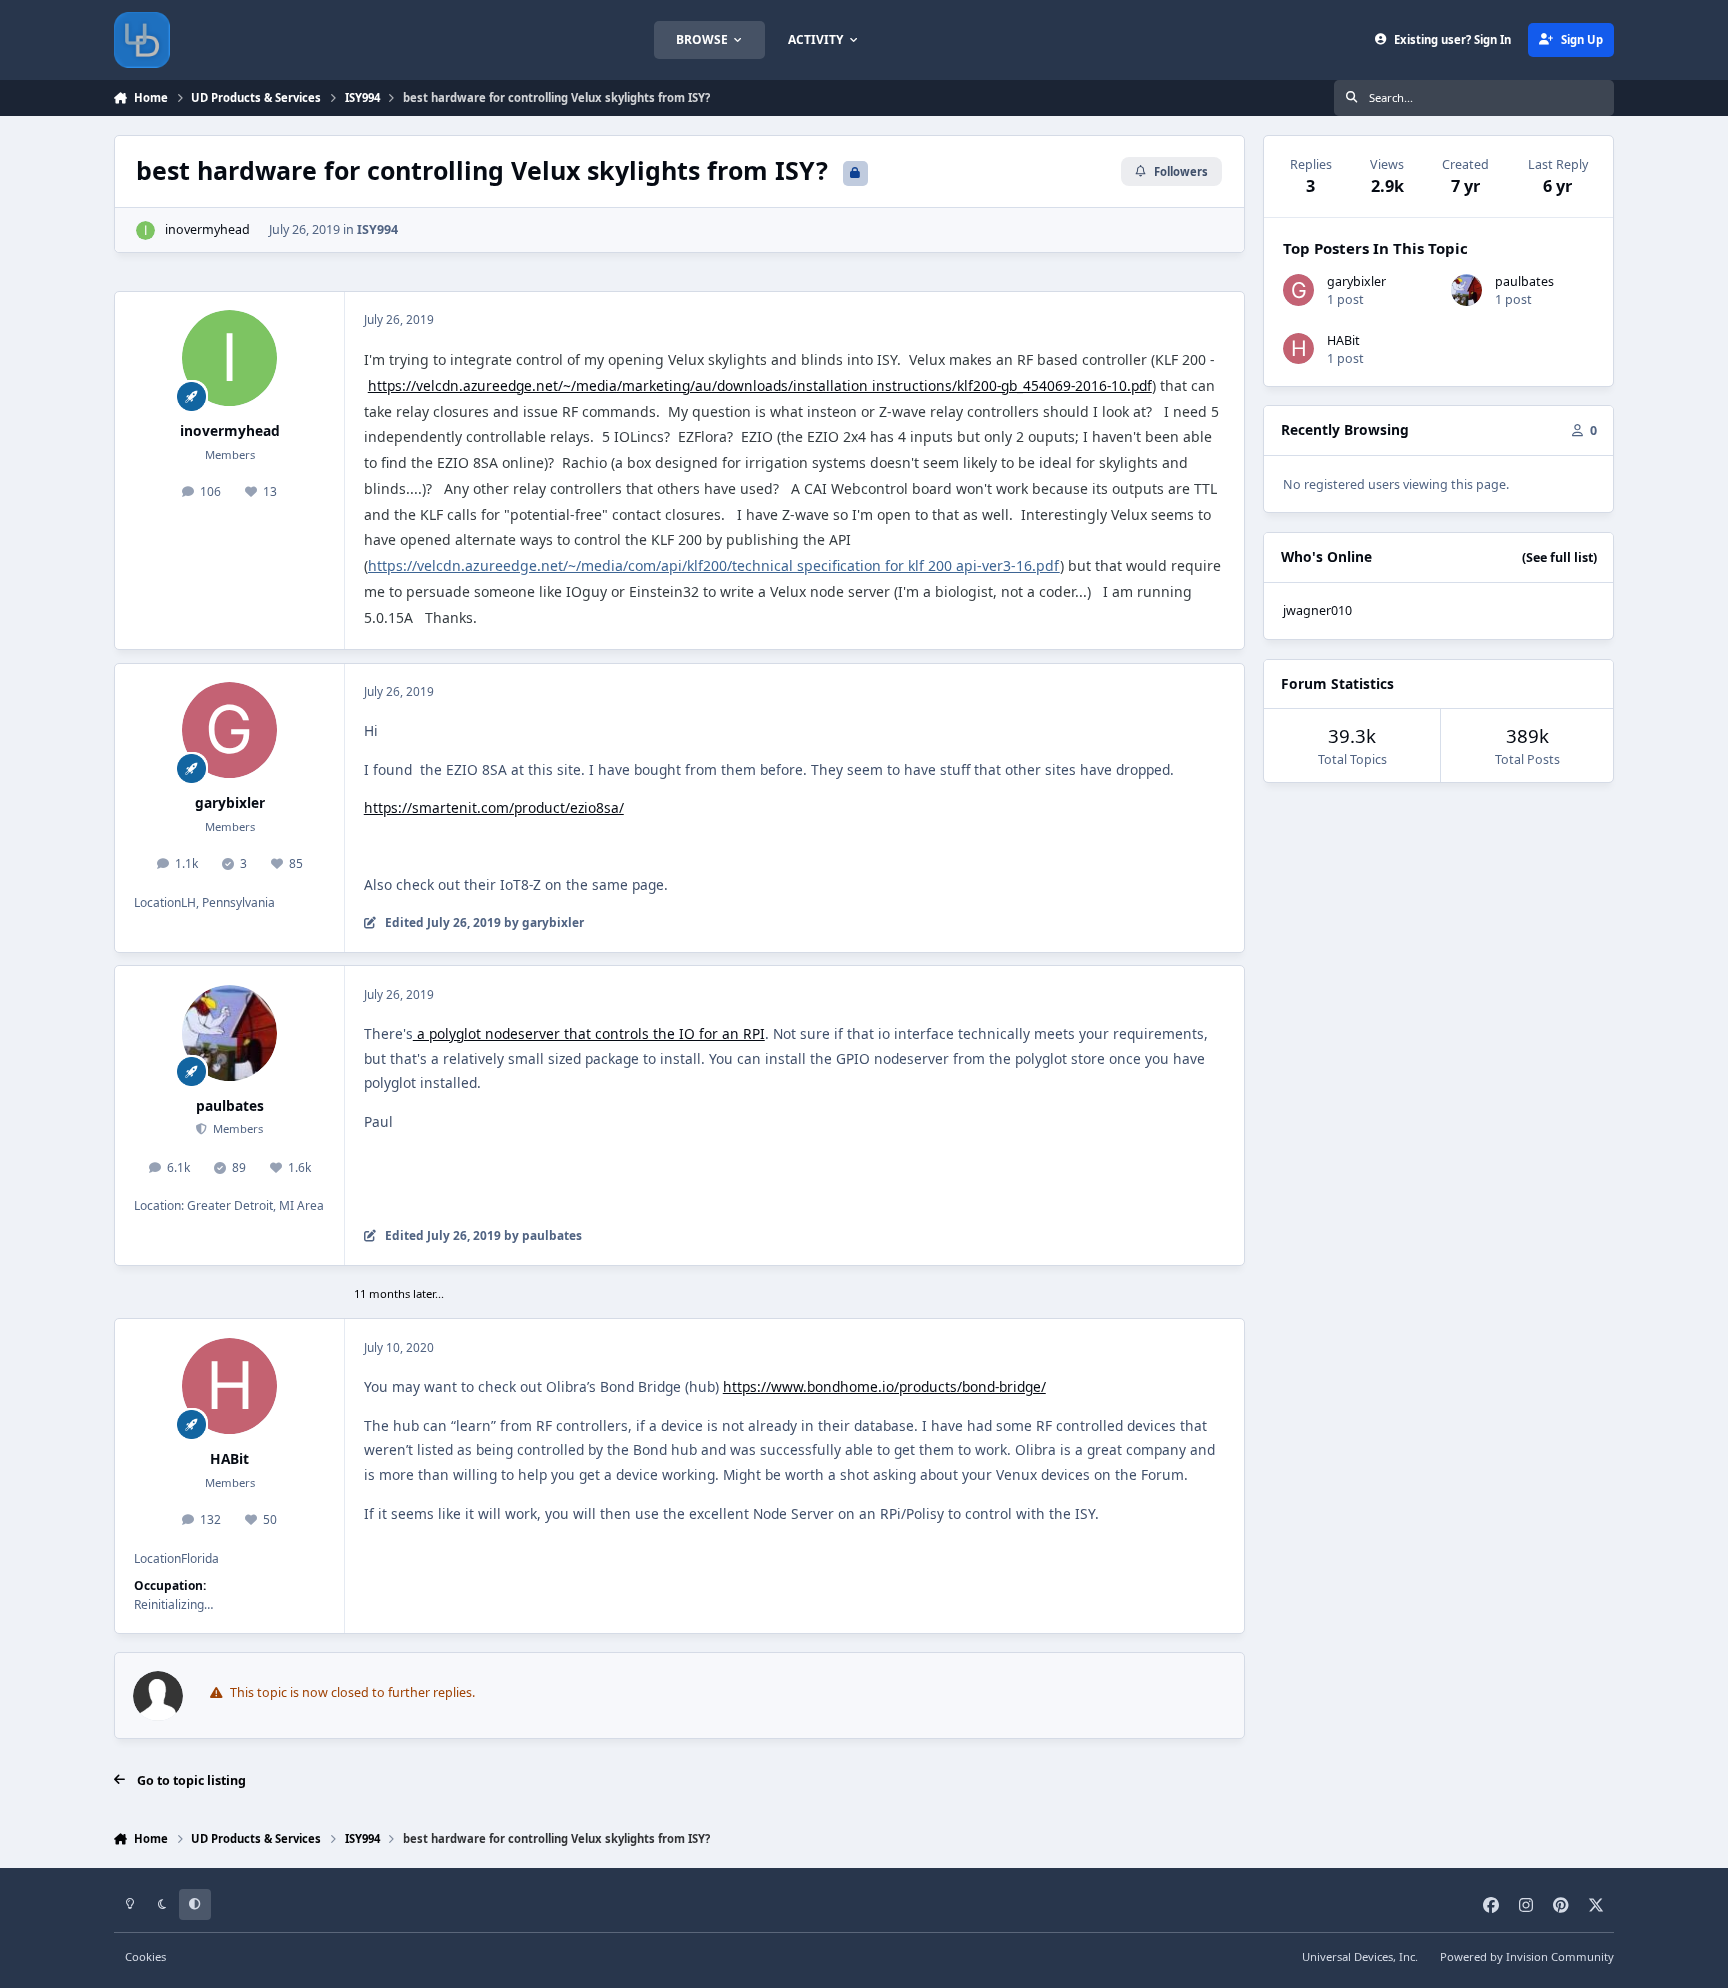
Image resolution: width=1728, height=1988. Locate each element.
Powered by (1527, 1956)
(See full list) (1559, 557)
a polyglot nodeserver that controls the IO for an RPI (589, 1033)
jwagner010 (1317, 610)
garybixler (230, 802)
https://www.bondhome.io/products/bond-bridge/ (884, 1386)
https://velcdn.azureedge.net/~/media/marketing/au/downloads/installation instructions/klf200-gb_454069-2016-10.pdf (760, 385)
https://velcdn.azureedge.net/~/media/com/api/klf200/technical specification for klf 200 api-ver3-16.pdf (714, 565)
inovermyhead (207, 229)
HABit (229, 1458)
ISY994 (377, 229)
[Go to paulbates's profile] (230, 1033)
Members (236, 1128)
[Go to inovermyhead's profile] (145, 230)
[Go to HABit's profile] (230, 1386)
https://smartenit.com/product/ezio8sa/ (494, 807)
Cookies (145, 1956)
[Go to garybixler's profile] (230, 730)
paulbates (230, 1105)
